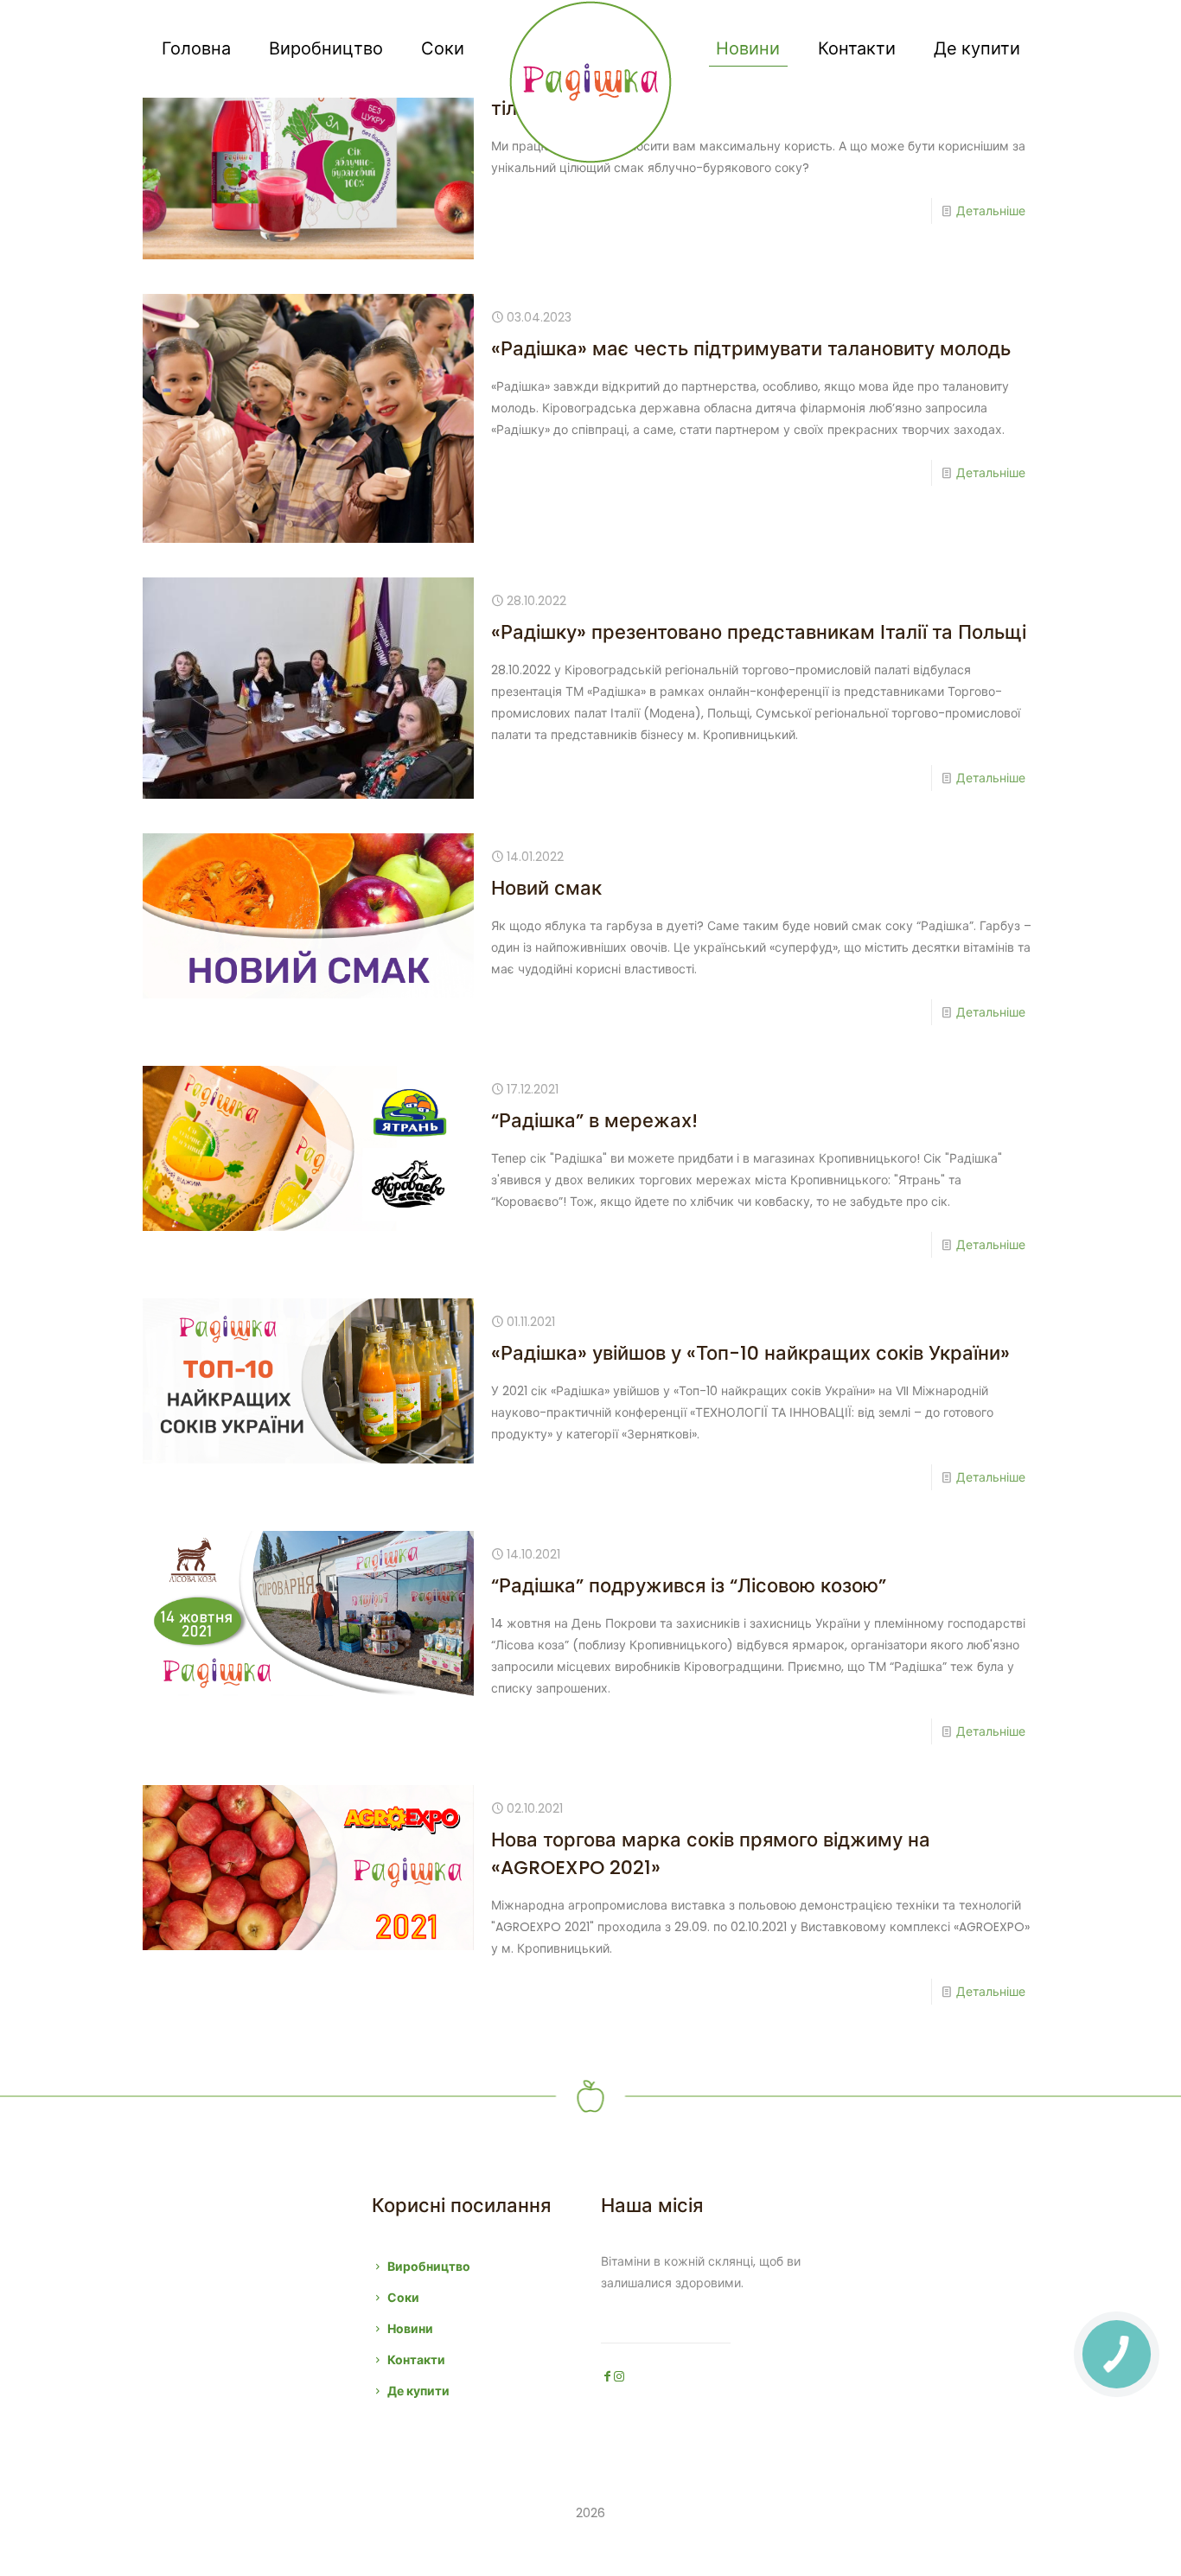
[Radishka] (591, 82)
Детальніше (991, 211)
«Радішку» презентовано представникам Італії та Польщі (759, 632)
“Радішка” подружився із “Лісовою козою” (689, 1586)
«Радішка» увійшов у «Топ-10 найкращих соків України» (750, 1353)
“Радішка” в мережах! (594, 1121)
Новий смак (546, 888)
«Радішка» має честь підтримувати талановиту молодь (751, 349)
